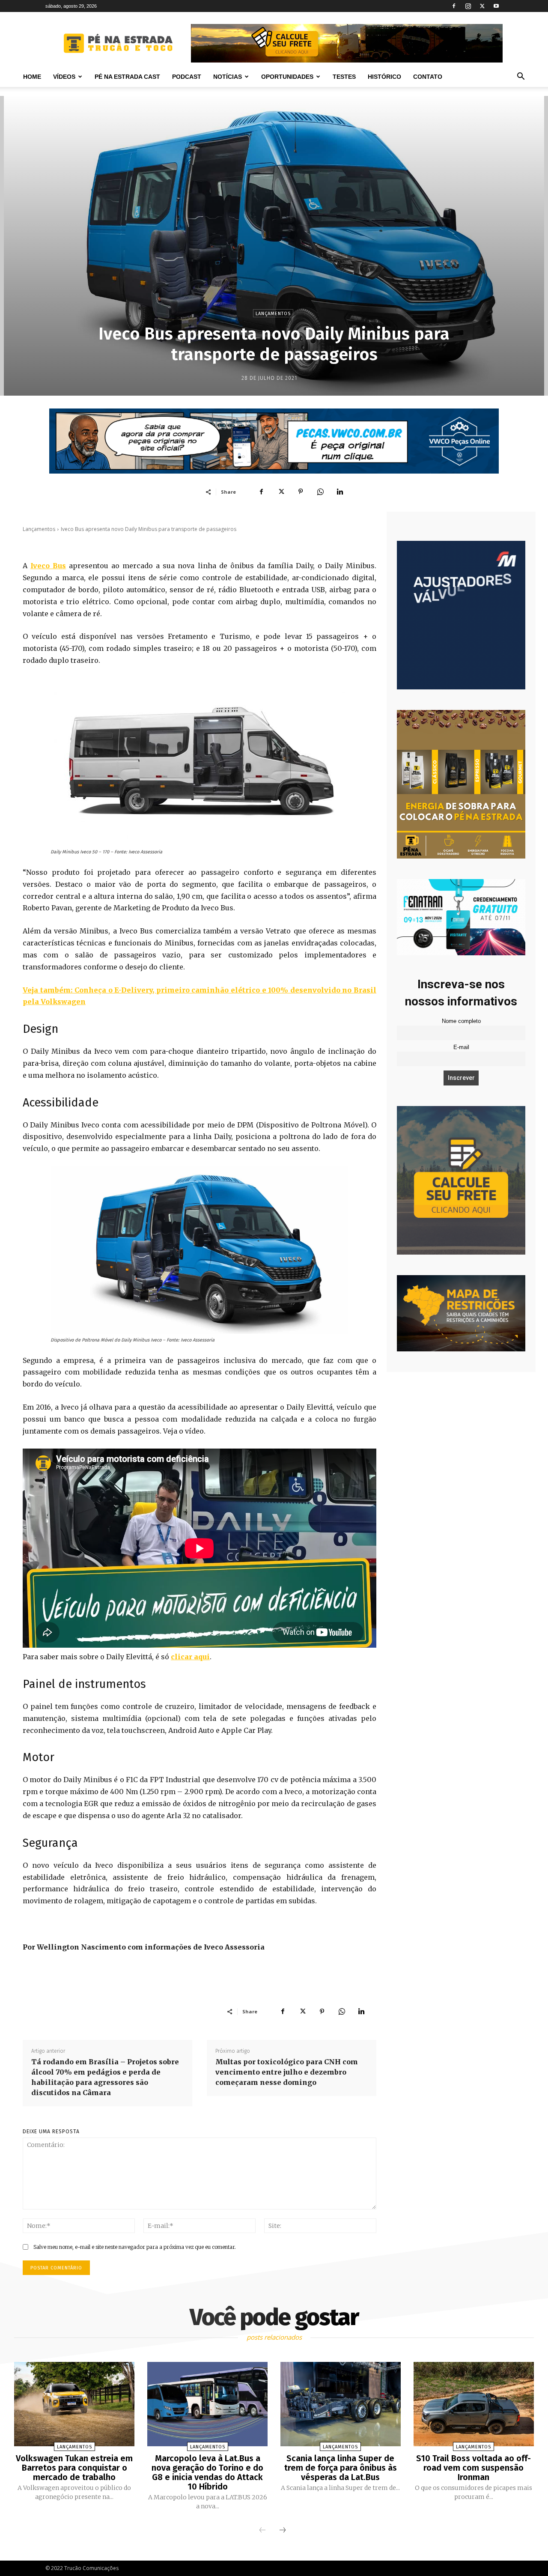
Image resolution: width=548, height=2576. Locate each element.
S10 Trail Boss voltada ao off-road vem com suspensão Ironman (474, 2468)
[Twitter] (482, 6)
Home (32, 77)
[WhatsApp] (320, 492)
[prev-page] (262, 2531)
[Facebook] (454, 6)
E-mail (461, 1047)
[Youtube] (496, 6)
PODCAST (187, 77)
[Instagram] (468, 6)
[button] (521, 77)
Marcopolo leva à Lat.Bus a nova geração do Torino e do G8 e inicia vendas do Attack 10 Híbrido (207, 2472)
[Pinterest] (301, 492)
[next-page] (283, 2531)
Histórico (384, 77)
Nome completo (461, 1021)
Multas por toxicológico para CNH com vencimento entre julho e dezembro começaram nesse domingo (287, 2072)
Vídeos (64, 77)
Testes (344, 77)
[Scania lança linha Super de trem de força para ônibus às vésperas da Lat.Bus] (341, 2404)
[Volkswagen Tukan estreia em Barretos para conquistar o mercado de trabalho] (74, 2404)
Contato (428, 77)
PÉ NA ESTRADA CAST (127, 77)
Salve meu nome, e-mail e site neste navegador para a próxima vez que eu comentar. (135, 2247)
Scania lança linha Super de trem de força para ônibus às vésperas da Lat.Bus (341, 2468)
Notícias (228, 77)
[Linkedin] (340, 492)
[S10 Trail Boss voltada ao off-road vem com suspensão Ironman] (474, 2404)
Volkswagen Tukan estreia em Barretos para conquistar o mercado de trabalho (74, 2468)
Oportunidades (287, 77)
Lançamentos (273, 314)
